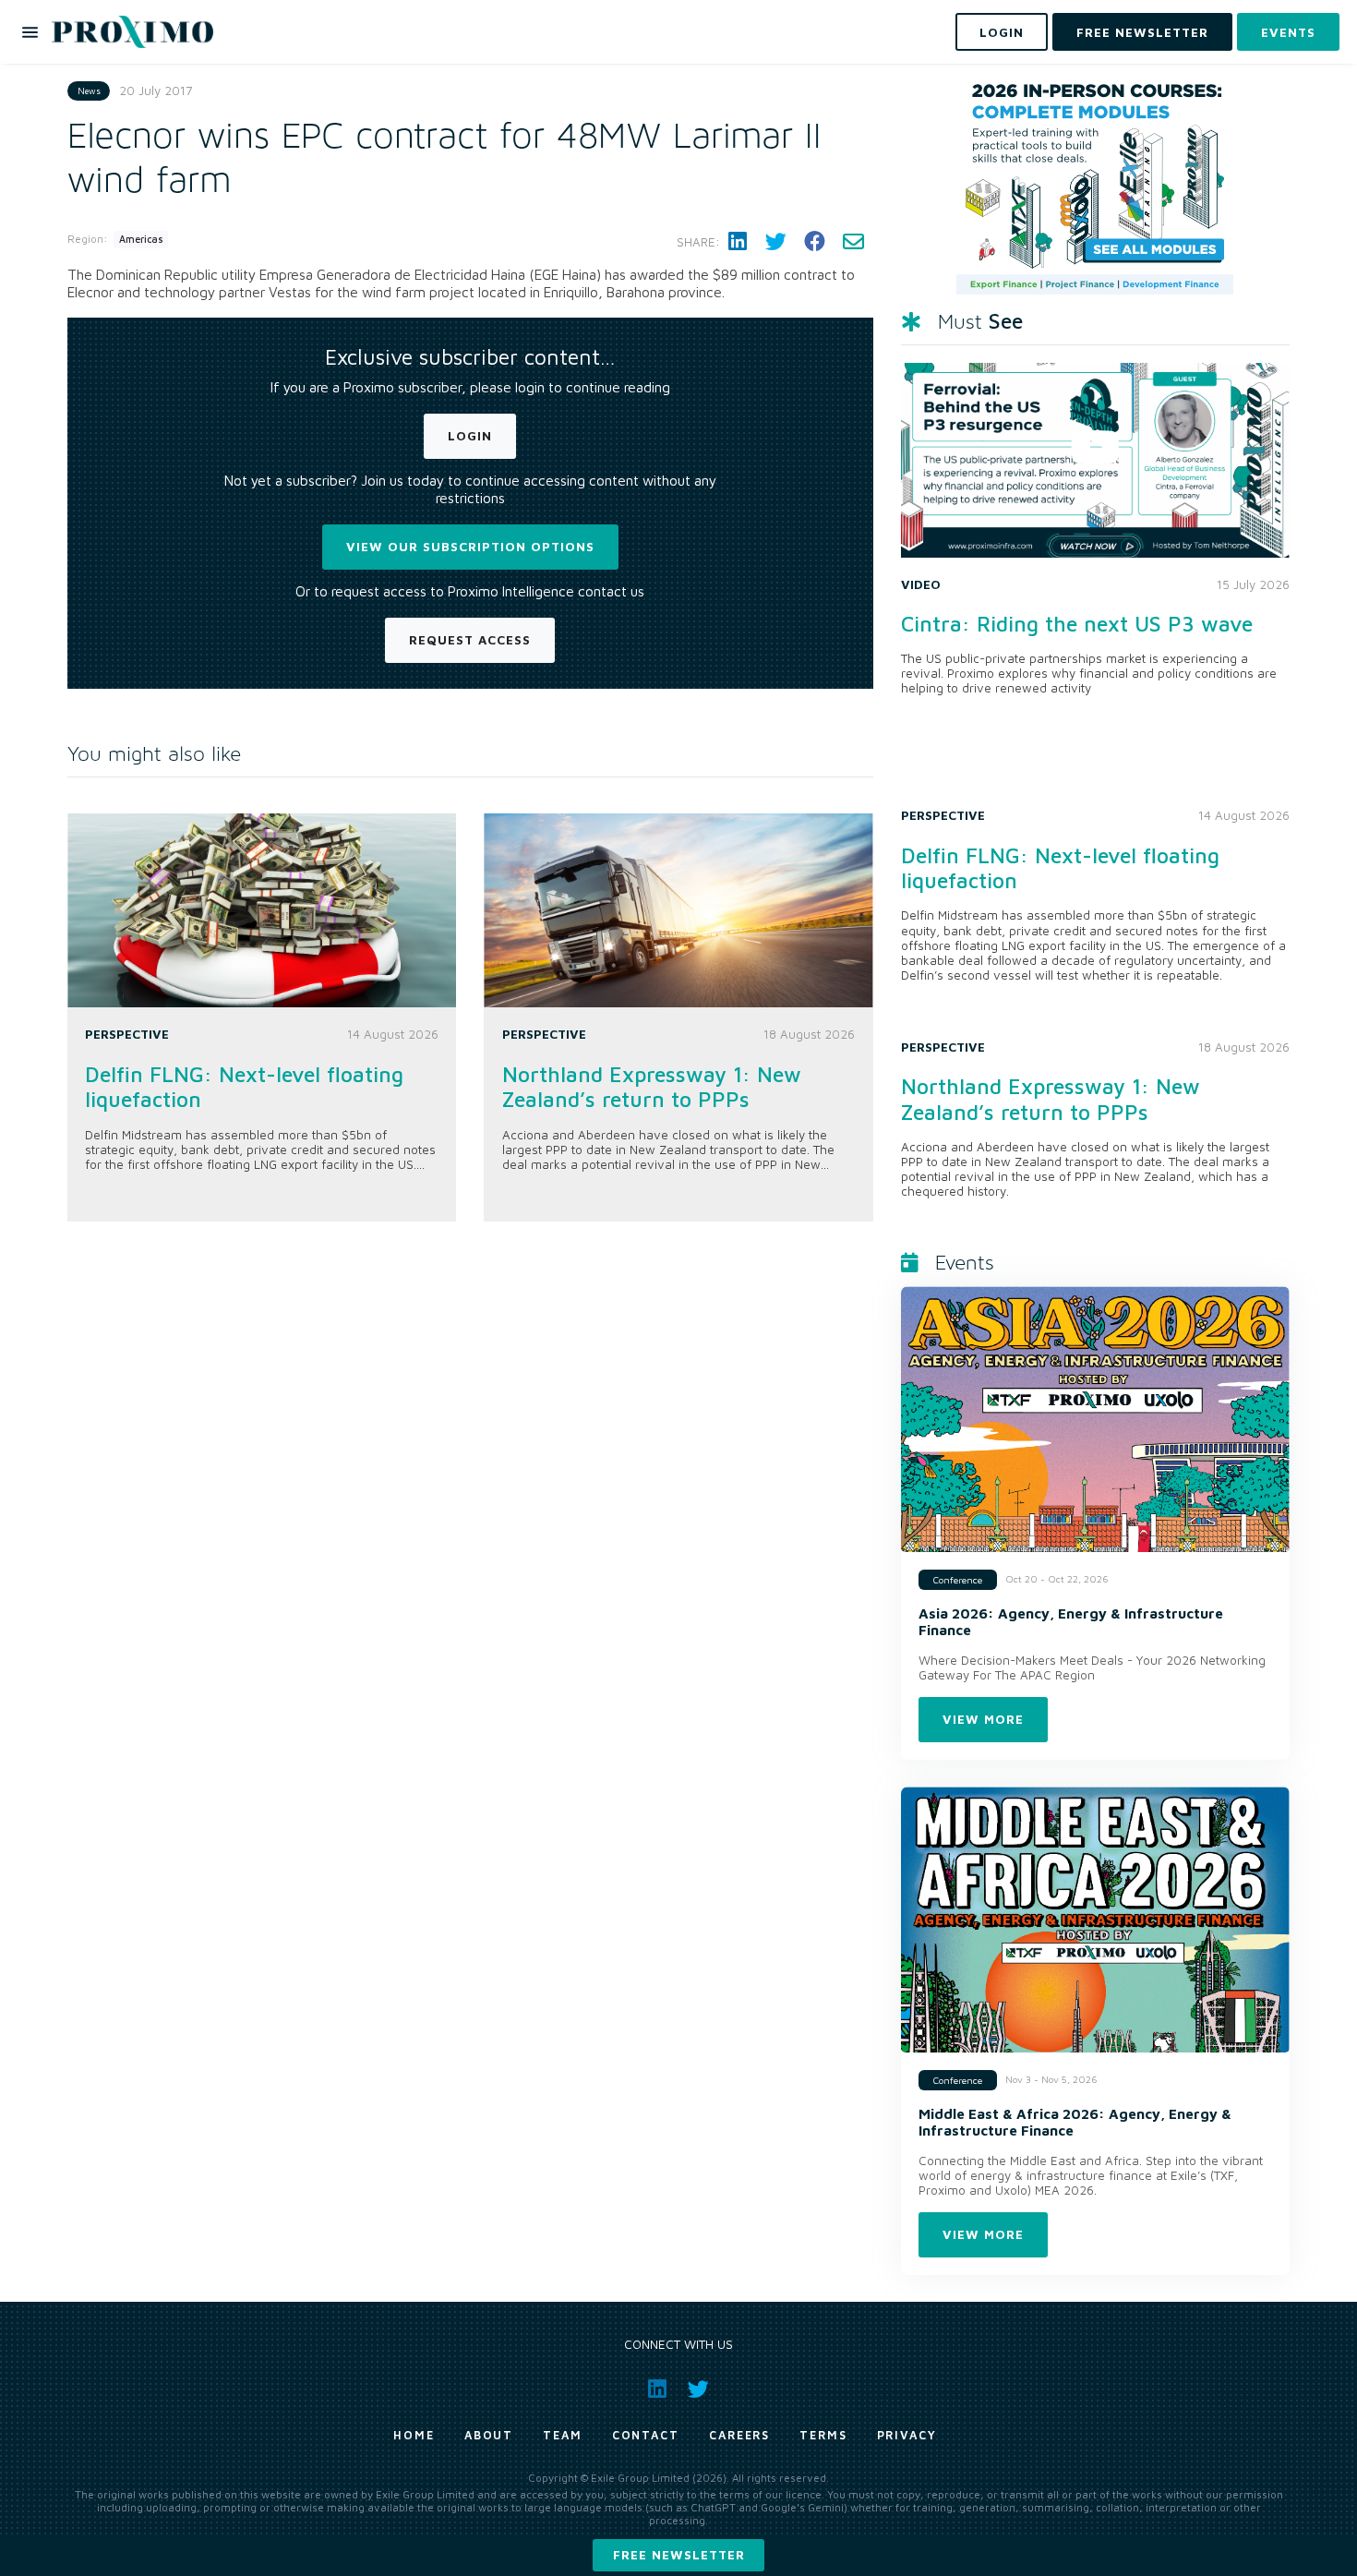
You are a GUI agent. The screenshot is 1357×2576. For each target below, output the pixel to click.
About (489, 2435)
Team (563, 2435)
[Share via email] (853, 242)
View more (983, 1719)
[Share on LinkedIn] (738, 242)
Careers (739, 2435)
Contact (646, 2435)
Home (414, 2435)
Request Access (470, 640)
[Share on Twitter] (775, 242)
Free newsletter (679, 2555)
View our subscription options (470, 547)
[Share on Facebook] (814, 242)
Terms (823, 2435)
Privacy (907, 2435)
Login (470, 436)
